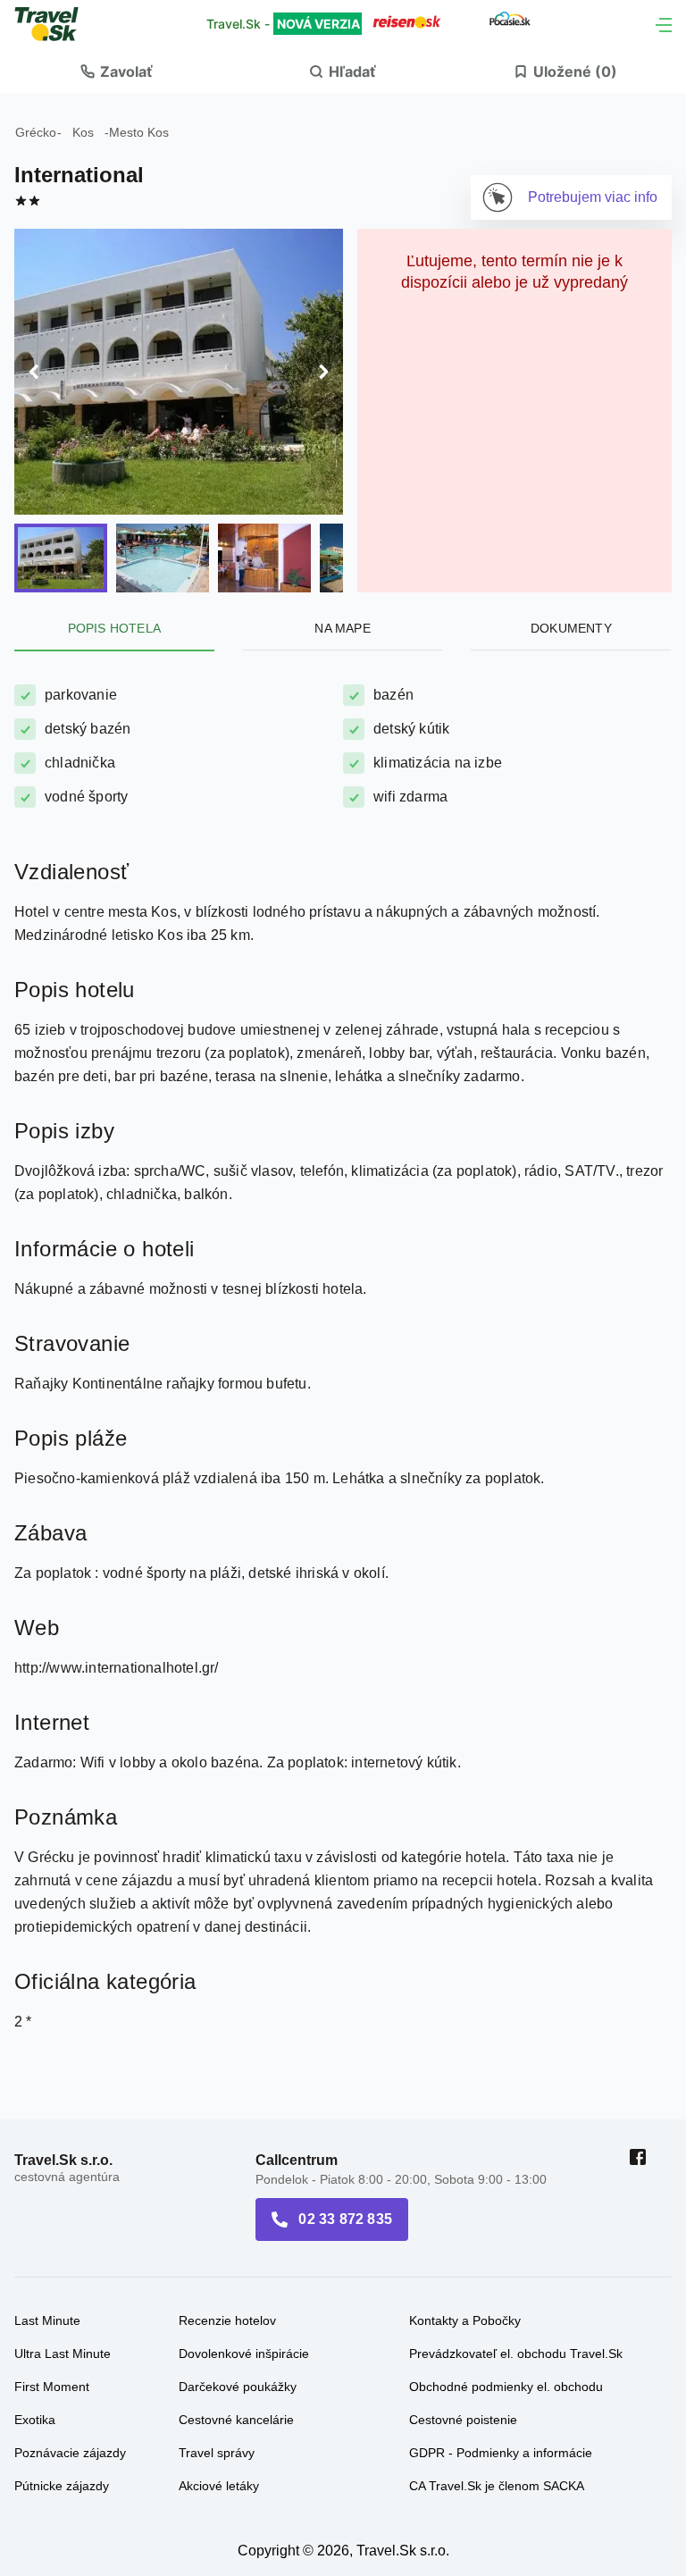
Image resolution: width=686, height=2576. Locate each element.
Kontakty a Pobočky (465, 2203)
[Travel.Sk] (56, 24)
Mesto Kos (139, 132)
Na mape (342, 510)
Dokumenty (571, 510)
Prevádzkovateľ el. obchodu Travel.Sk (516, 2236)
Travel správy (217, 2335)
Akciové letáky (219, 2368)
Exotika (35, 2302)
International (79, 175)
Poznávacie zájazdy (70, 2335)
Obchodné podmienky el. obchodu (506, 2269)
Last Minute (47, 2203)
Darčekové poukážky (238, 2269)
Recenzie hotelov (227, 2203)
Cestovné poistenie (463, 2302)
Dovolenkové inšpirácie (244, 2236)
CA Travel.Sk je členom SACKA (497, 2368)
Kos (83, 132)
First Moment (52, 2269)
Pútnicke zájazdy (62, 2368)
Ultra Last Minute (63, 2236)
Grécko (36, 132)
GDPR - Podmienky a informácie (501, 2335)
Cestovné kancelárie (236, 2302)
